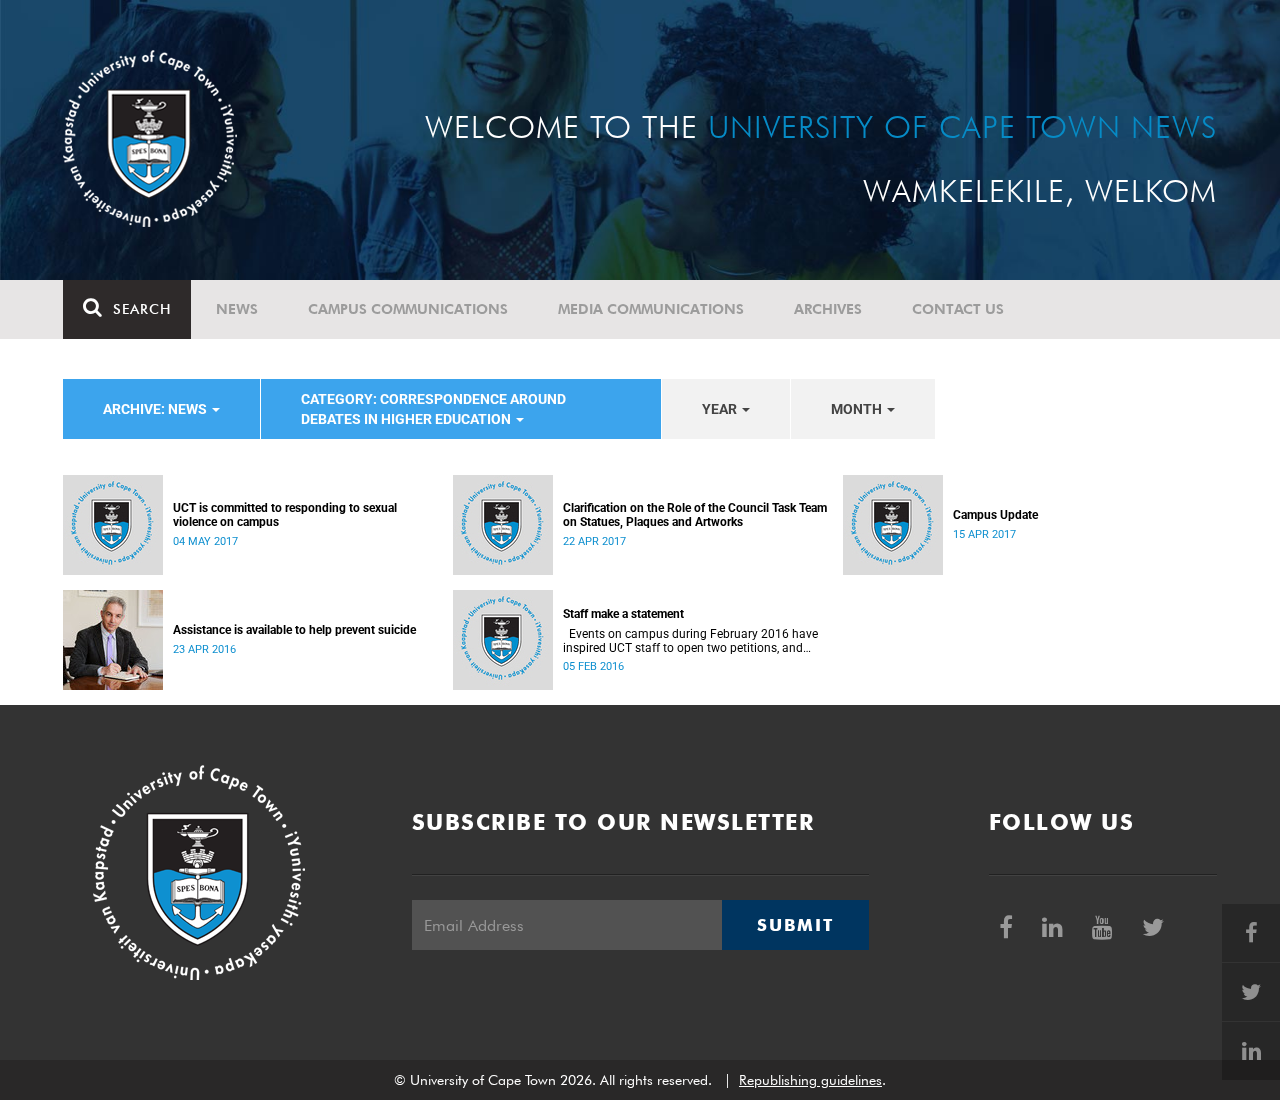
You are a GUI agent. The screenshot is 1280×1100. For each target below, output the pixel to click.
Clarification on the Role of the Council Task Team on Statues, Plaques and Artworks (695, 515)
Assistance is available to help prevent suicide (294, 630)
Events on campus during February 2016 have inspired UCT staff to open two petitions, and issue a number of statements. (690, 641)
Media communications (651, 309)
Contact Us (958, 309)
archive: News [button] (156, 409)
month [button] (858, 409)
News (237, 309)
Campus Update (995, 515)
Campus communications (408, 309)
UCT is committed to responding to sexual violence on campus (285, 515)
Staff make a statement (623, 614)
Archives (828, 309)
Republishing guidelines (810, 1080)
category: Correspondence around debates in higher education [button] (433, 409)
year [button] (721, 409)
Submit (795, 925)
